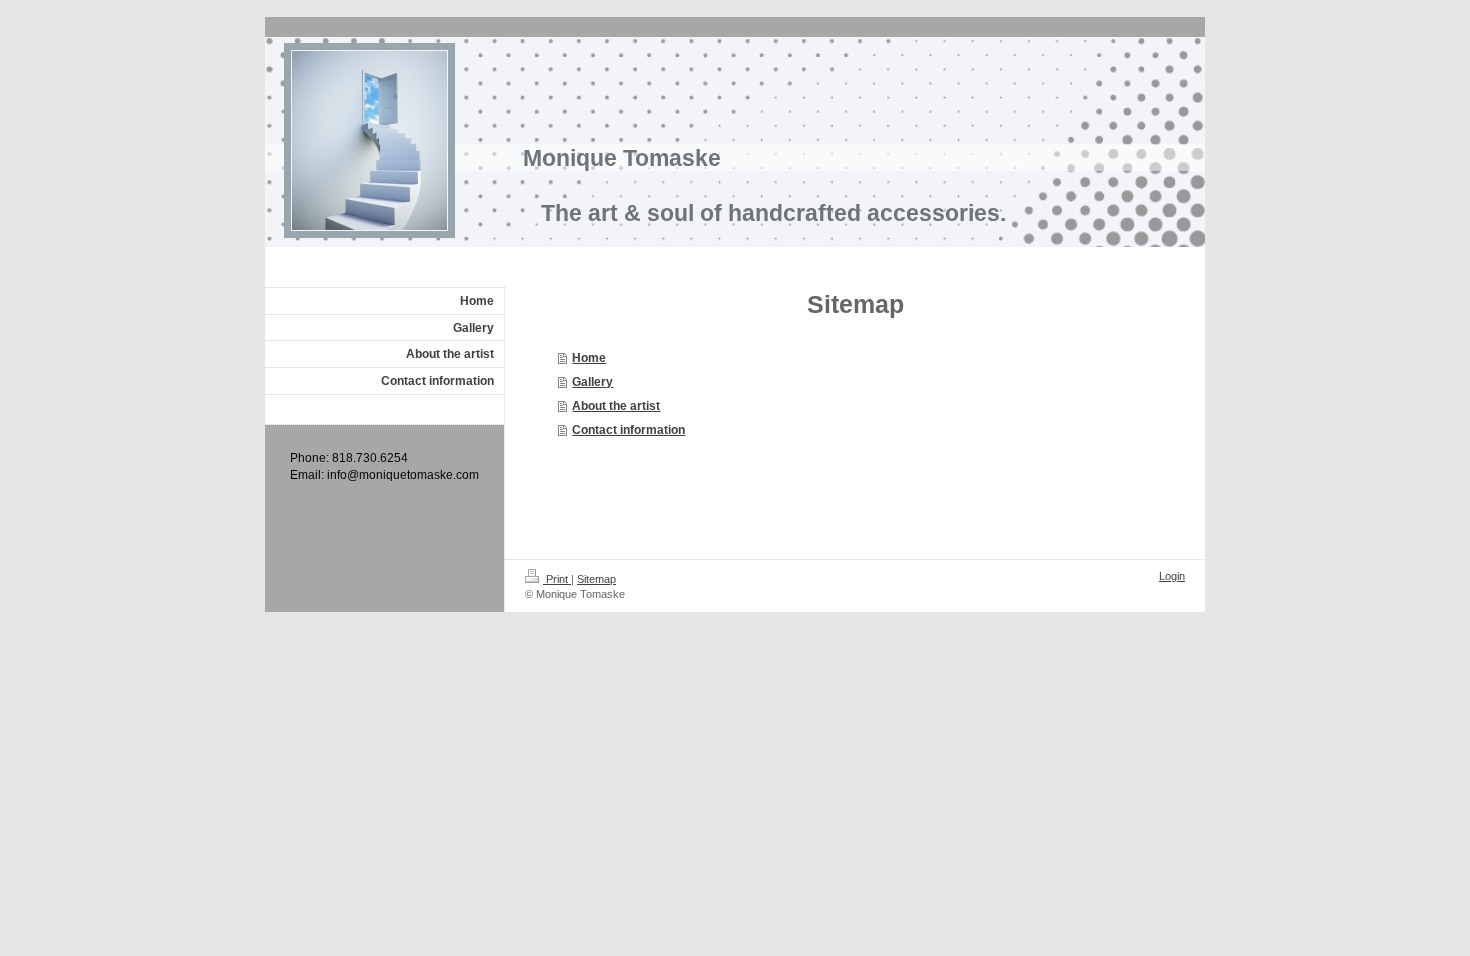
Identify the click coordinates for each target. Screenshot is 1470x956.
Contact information (628, 430)
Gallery (592, 382)
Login (1172, 576)
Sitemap (596, 579)
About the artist (616, 406)
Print (557, 579)
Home (589, 358)
